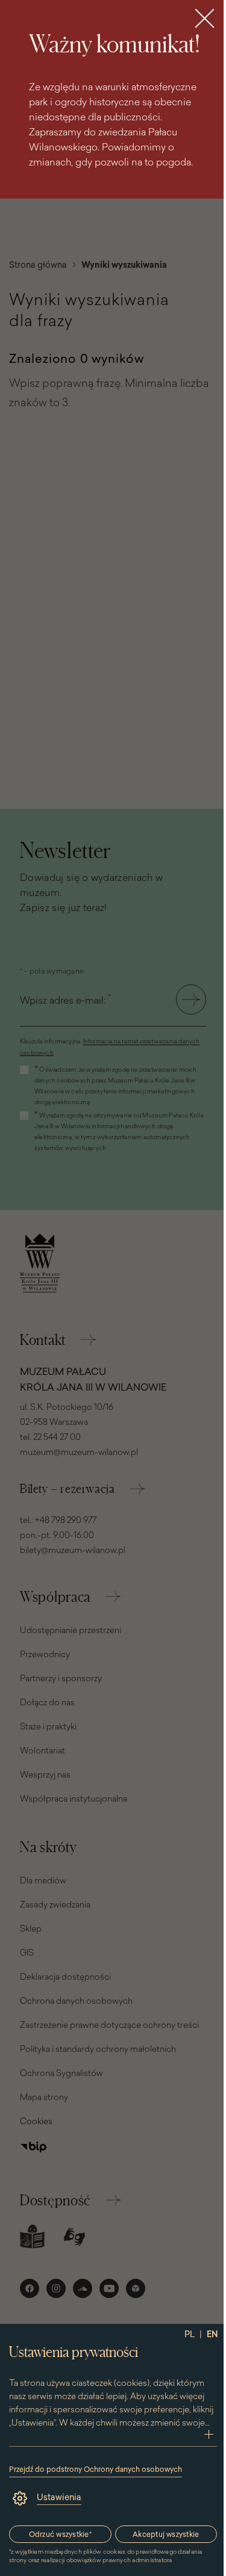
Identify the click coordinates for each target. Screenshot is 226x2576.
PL (190, 2334)
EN (212, 2334)
